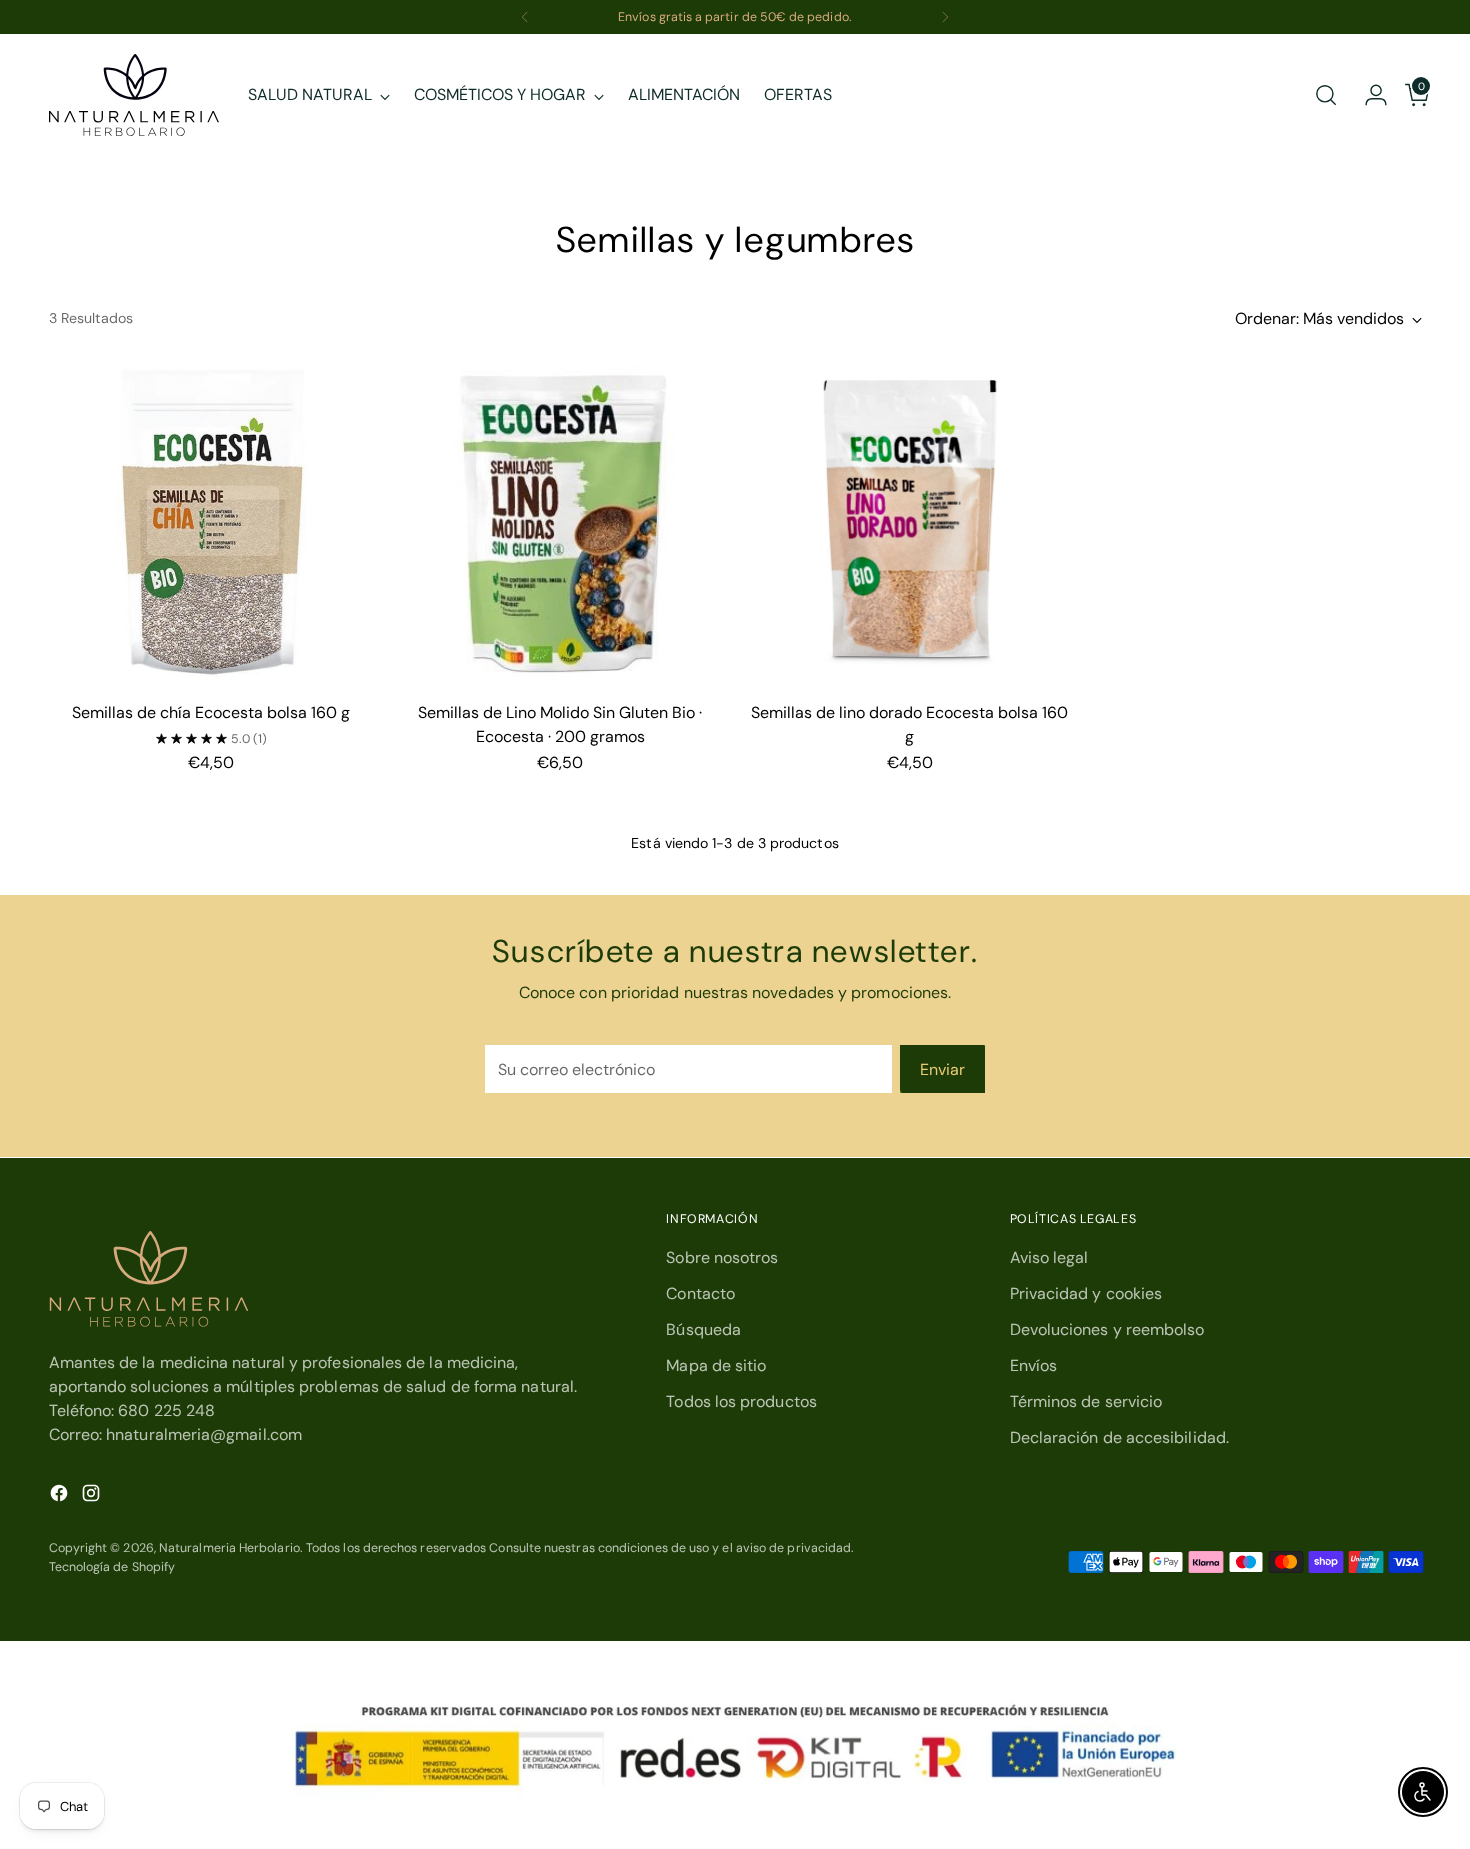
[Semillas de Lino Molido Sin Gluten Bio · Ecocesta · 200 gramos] (560, 523)
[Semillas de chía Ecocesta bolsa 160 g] (211, 523)
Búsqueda (703, 1329)
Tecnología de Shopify (112, 1567)
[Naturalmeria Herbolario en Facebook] (61, 1496)
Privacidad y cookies (1086, 1293)
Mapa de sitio (716, 1365)
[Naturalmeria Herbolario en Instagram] (93, 1496)
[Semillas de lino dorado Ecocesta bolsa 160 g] (910, 523)
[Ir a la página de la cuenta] (1368, 95)
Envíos (1033, 1365)
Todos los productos (741, 1401)
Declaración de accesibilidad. (1119, 1437)
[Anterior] (525, 17)
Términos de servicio (1086, 1401)
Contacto (700, 1293)
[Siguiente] (945, 17)
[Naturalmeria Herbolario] (134, 95)
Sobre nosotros (722, 1257)
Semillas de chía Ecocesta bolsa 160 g (211, 712)
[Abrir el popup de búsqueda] (1326, 95)
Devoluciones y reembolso (1107, 1329)
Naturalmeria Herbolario (229, 1548)
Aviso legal (1049, 1257)
